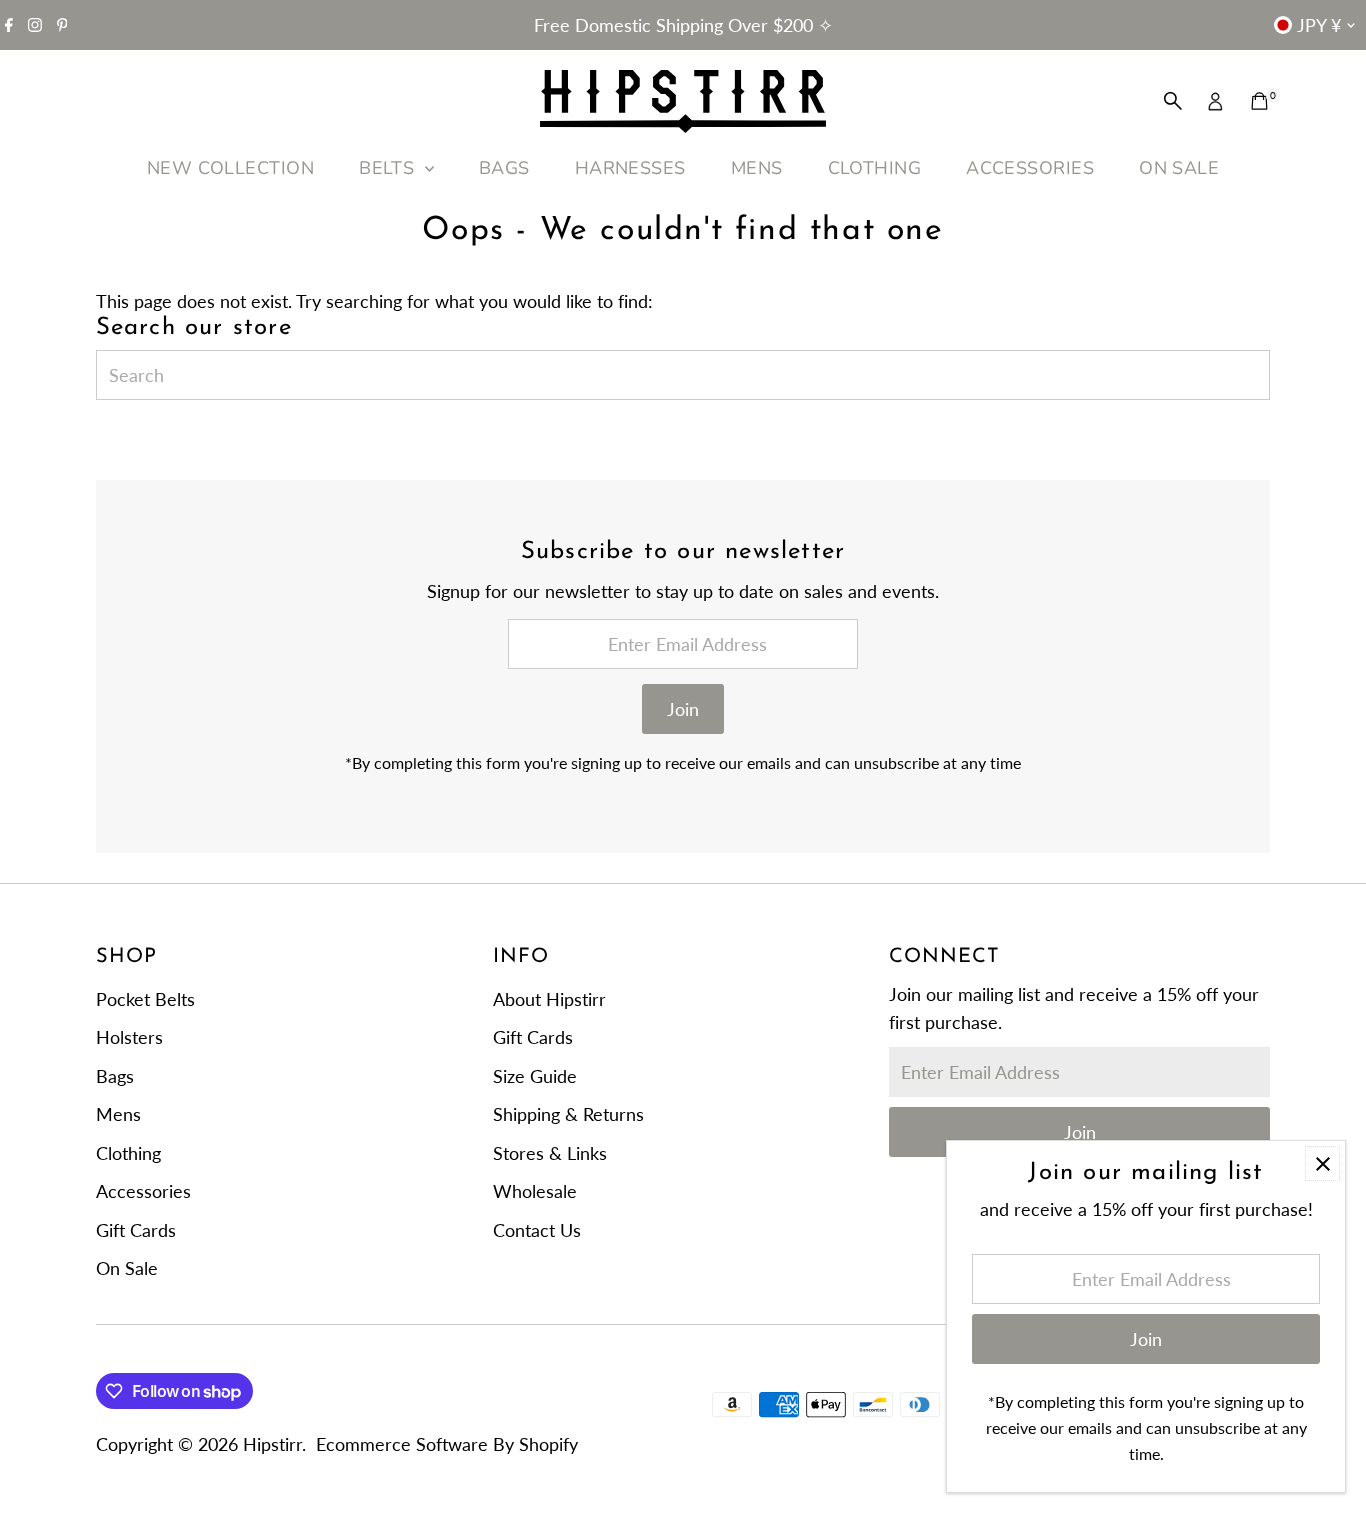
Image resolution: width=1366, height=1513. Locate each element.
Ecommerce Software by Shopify (447, 1444)
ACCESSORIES (1030, 168)
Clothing (128, 1153)
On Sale (127, 1268)
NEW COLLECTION (230, 168)
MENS (757, 168)
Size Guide (535, 1076)
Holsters (129, 1037)
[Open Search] (1173, 101)
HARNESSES (630, 168)
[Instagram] (35, 25)
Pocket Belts (145, 999)
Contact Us (537, 1230)
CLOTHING (875, 168)
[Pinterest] (62, 25)
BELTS (389, 168)
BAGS (504, 168)
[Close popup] (1322, 1163)
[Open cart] (1259, 101)
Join (683, 709)
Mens (118, 1114)
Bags (115, 1076)
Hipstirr (272, 1444)
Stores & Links (550, 1153)
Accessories (143, 1191)
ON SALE (1179, 168)
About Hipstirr (549, 999)
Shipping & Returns (568, 1114)
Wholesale (535, 1191)
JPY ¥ (1319, 25)
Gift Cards (136, 1230)
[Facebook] (9, 25)
